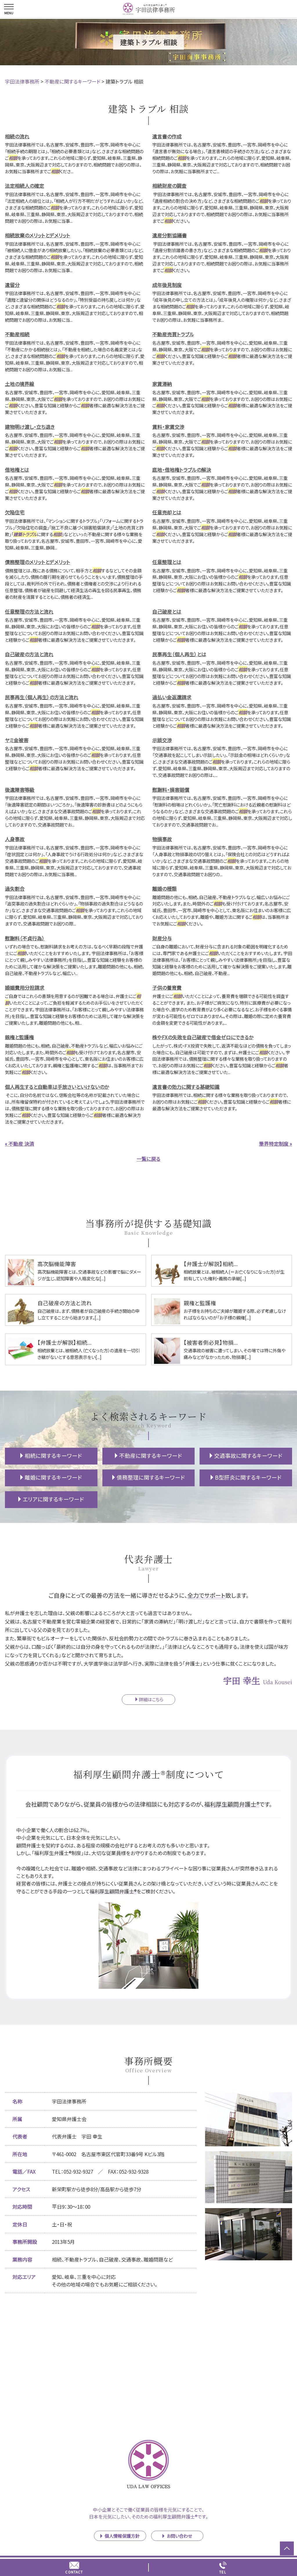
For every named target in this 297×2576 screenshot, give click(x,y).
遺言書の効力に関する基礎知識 (186, 1087)
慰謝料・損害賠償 (171, 790)
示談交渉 (162, 740)
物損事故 (162, 839)
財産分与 (162, 938)
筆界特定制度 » (276, 1144)
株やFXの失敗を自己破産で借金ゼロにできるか (203, 1037)
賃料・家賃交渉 (168, 427)
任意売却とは (167, 512)
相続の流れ (17, 136)
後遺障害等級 (20, 790)
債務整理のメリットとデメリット (38, 562)
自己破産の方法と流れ (29, 654)
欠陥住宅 (15, 512)
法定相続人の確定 (25, 186)
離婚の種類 (164, 889)
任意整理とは (167, 562)
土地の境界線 (20, 384)
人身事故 (15, 839)
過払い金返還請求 (172, 697)
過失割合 (15, 889)
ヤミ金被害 (17, 740)
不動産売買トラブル (173, 334)
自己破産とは (167, 611)
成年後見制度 (167, 285)
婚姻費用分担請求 (25, 987)
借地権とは (17, 470)
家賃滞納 (162, 384)
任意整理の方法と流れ (29, 611)
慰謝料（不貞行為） (25, 938)
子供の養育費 (167, 987)
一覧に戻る (148, 1159)
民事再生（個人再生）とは (179, 654)
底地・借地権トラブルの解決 (182, 470)
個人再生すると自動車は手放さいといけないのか (57, 1087)
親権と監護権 (19, 1037)
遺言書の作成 (167, 136)
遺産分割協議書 (170, 235)
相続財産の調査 (169, 186)
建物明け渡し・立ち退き (30, 427)
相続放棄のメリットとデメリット (38, 235)
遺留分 (12, 285)
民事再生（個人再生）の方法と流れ (42, 697)
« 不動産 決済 (20, 1144)
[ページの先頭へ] (287, 2548)
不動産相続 (17, 334)
